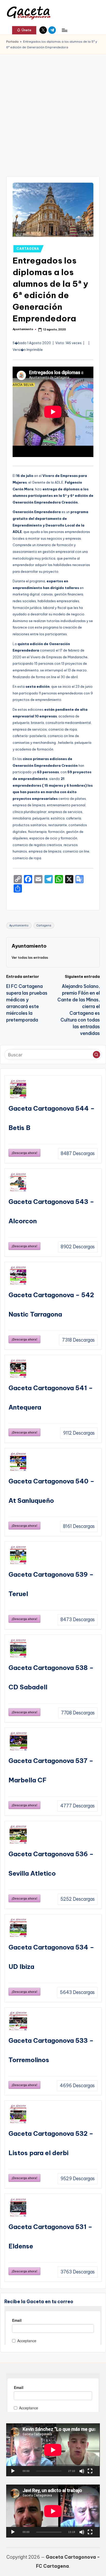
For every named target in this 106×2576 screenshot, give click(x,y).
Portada (12, 42)
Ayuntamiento (19, 926)
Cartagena (44, 926)
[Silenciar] (82, 2471)
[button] (24, 30)
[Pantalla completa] (90, 2471)
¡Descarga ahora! (24, 1153)
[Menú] (64, 30)
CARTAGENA (28, 249)
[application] (53, 2450)
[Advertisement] (53, 110)
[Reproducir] (13, 2471)
